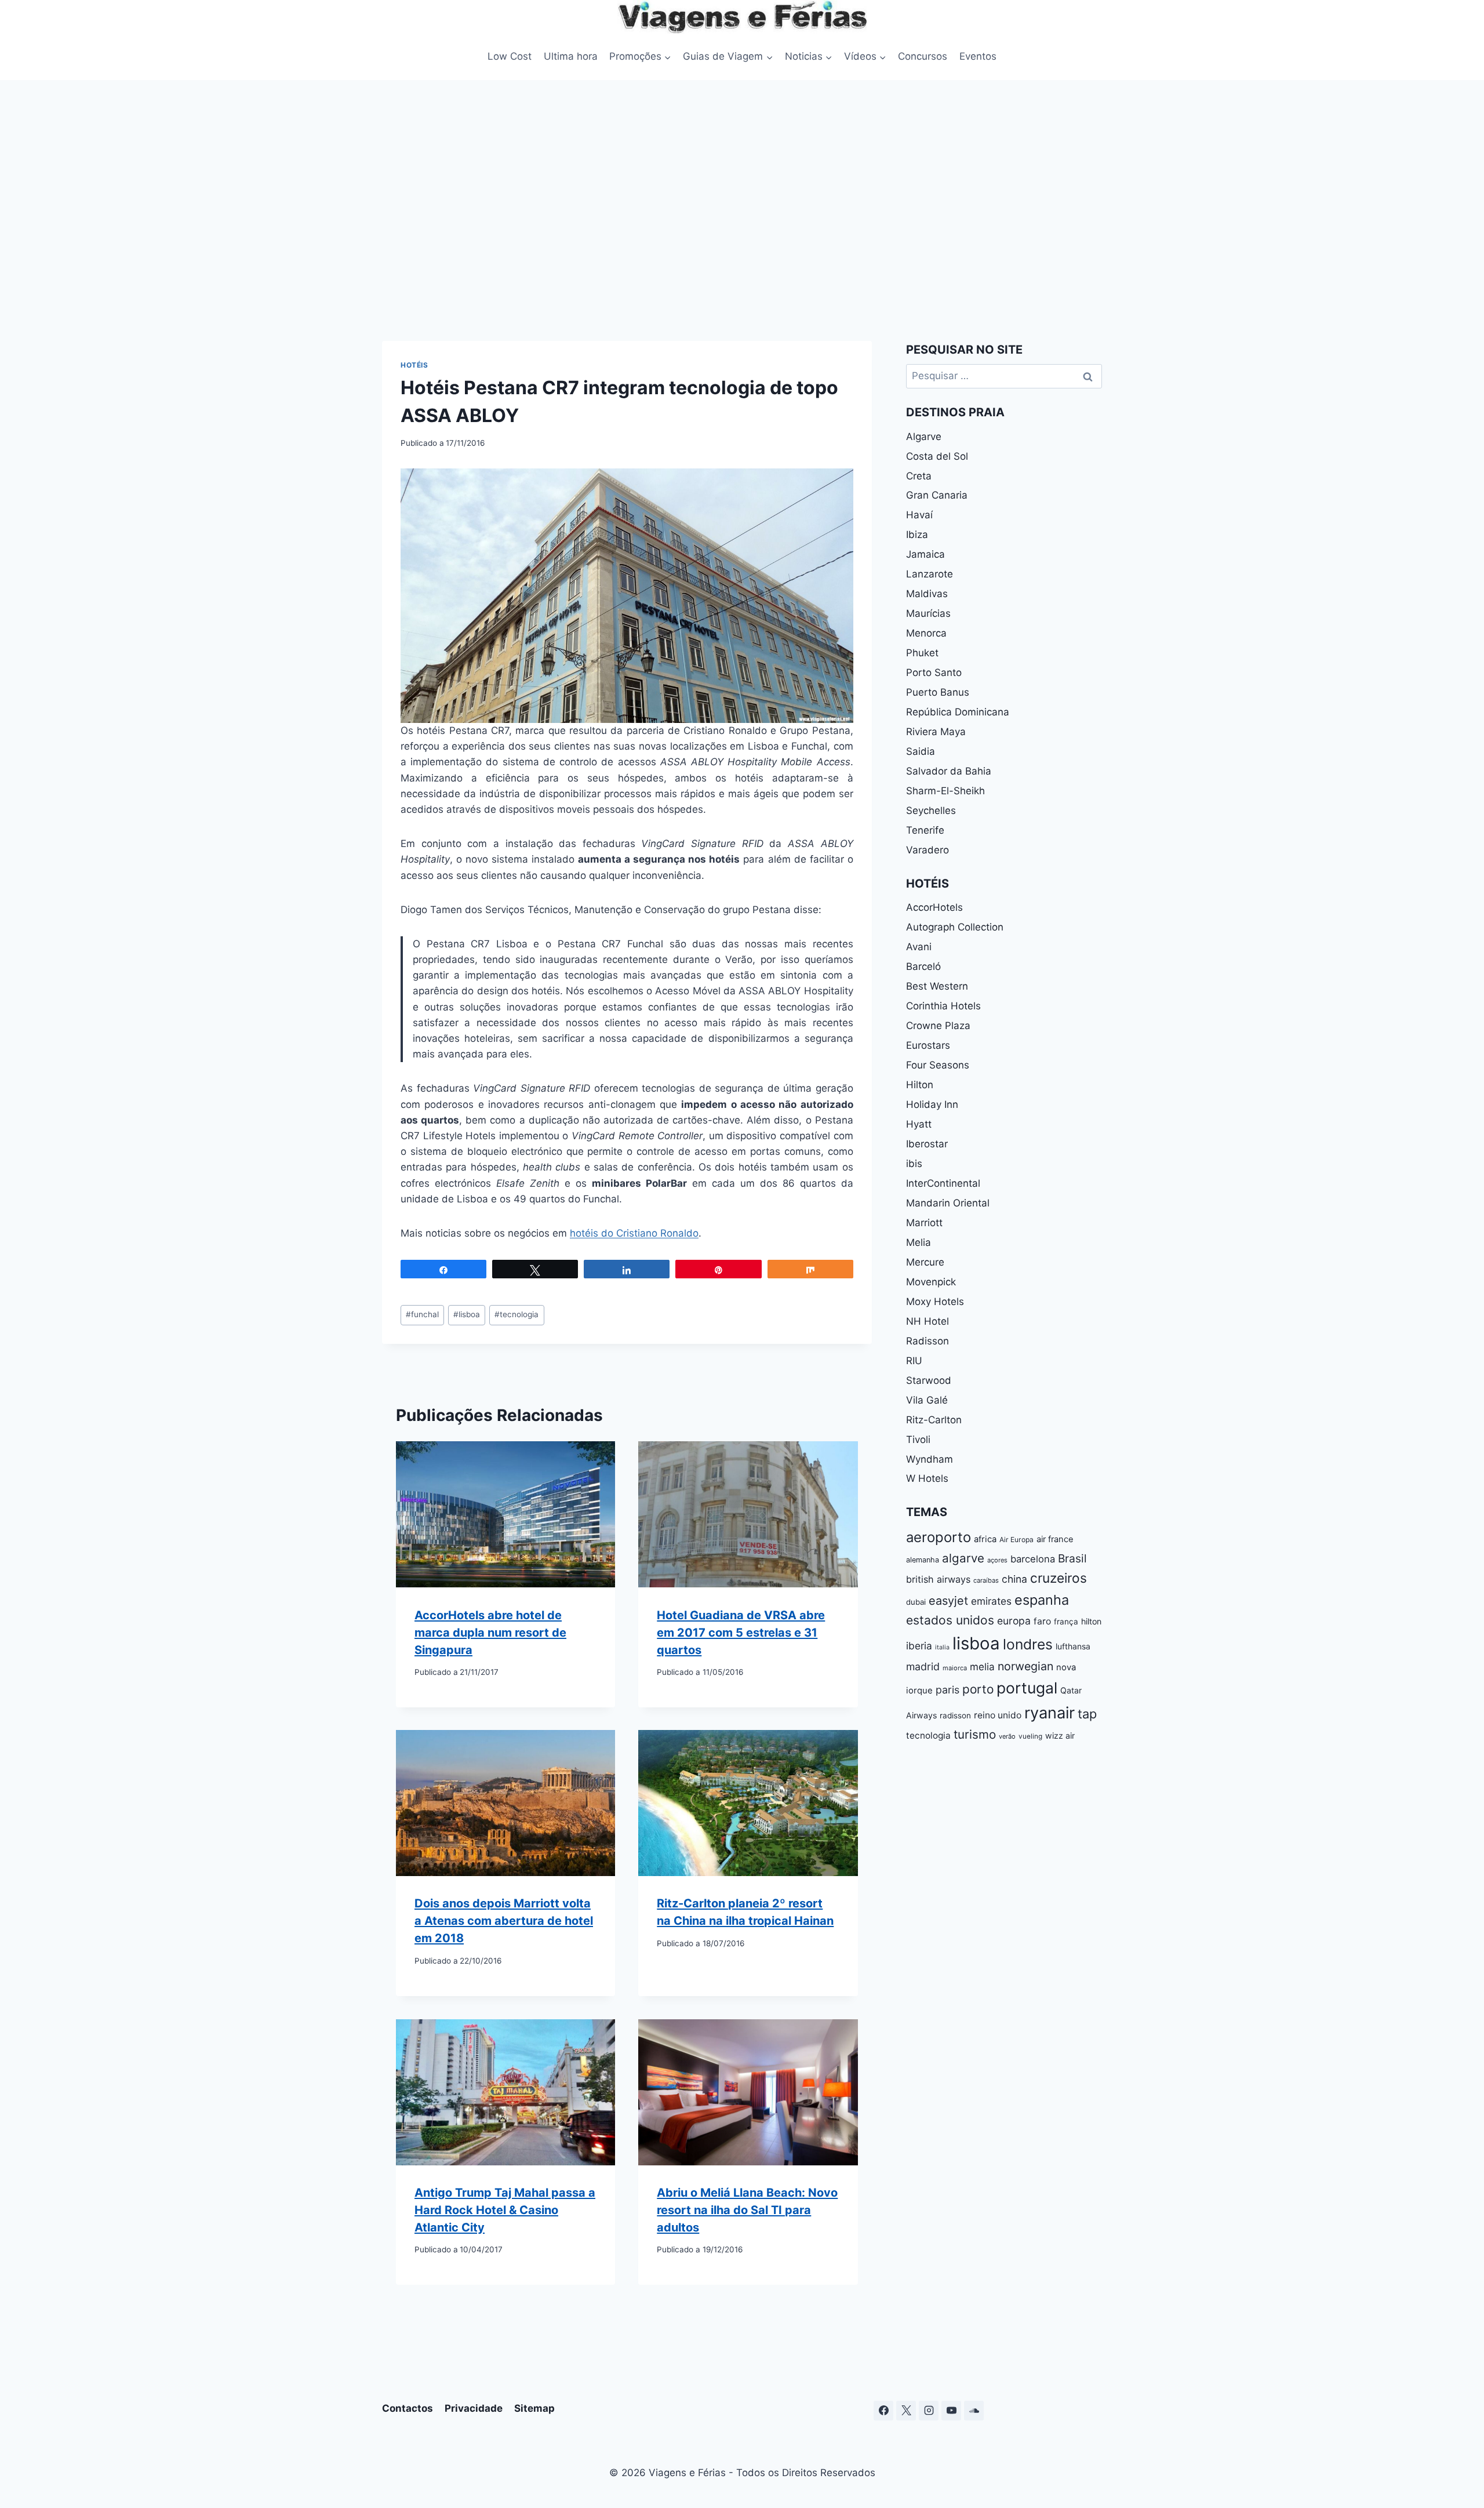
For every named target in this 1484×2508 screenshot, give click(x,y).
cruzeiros (1059, 1578)
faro (1042, 1621)
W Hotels (927, 1478)
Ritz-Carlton (934, 1420)
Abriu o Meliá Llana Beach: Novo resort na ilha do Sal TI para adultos (747, 2210)
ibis (914, 1164)
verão (1007, 1736)
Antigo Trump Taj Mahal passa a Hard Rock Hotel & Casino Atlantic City (505, 2210)
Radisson (927, 1341)
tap (1087, 1714)
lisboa (467, 1314)
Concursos (923, 56)
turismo (975, 1734)
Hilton (920, 1085)
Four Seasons (938, 1065)
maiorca (955, 1668)
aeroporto (939, 1537)
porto (978, 1689)
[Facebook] (883, 2411)
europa (1014, 1621)
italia (942, 1647)
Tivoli (918, 1440)
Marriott (924, 1223)
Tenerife (925, 830)
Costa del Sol (937, 456)
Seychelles (931, 810)
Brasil (1072, 1558)
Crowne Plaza (938, 1026)
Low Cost (510, 56)
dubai (916, 1602)
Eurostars (928, 1045)
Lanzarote (930, 574)
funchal (422, 1314)
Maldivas (927, 594)
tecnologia (517, 1314)
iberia (919, 1646)
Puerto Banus (938, 692)
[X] (906, 2411)
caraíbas (986, 1580)
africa (985, 1539)
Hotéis (414, 365)
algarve (963, 1558)
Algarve (924, 437)
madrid (923, 1666)
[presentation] (505, 1514)
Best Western (937, 986)
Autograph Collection (955, 927)
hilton (1091, 1621)
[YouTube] (951, 2411)
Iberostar (927, 1144)
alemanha (923, 1560)
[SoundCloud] (974, 2411)
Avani (919, 947)
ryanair (1050, 1713)
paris (947, 1690)
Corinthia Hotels (943, 1006)
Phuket (922, 653)
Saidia (921, 751)
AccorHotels (934, 907)
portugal (1027, 1688)
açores (997, 1560)
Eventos (978, 56)
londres (1028, 1644)
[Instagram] (929, 2411)
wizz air (1060, 1735)
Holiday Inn (932, 1104)
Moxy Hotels (935, 1302)
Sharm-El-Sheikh (945, 791)
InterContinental (943, 1183)
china (1014, 1579)
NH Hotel (927, 1321)
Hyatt (919, 1124)
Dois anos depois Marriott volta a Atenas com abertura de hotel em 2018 (504, 1921)
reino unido (998, 1715)
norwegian (1025, 1666)
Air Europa (1016, 1540)
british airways (938, 1579)
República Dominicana (958, 712)
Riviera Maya (936, 732)
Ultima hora (571, 56)
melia (982, 1666)
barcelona (1033, 1559)
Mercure (925, 1262)
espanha (1042, 1600)
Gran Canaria (937, 495)
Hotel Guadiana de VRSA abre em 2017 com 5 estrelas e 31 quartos (741, 1632)
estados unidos (950, 1620)
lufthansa (1073, 1646)
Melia (919, 1242)
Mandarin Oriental (948, 1203)
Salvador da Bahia (949, 771)
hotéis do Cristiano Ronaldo (634, 1233)
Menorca (926, 633)
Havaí (919, 515)
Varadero (927, 850)
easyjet (948, 1601)
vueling (1030, 1736)
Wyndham (930, 1459)
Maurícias (928, 613)
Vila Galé (927, 1400)
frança (1066, 1622)
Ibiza (917, 535)
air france (1055, 1539)
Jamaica (925, 554)
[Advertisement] (742, 208)
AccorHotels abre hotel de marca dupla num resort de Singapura (490, 1632)
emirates (991, 1601)
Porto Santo (934, 673)
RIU (914, 1361)
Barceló (923, 966)
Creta (919, 476)
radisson (955, 1715)
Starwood (929, 1380)
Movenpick (931, 1282)
